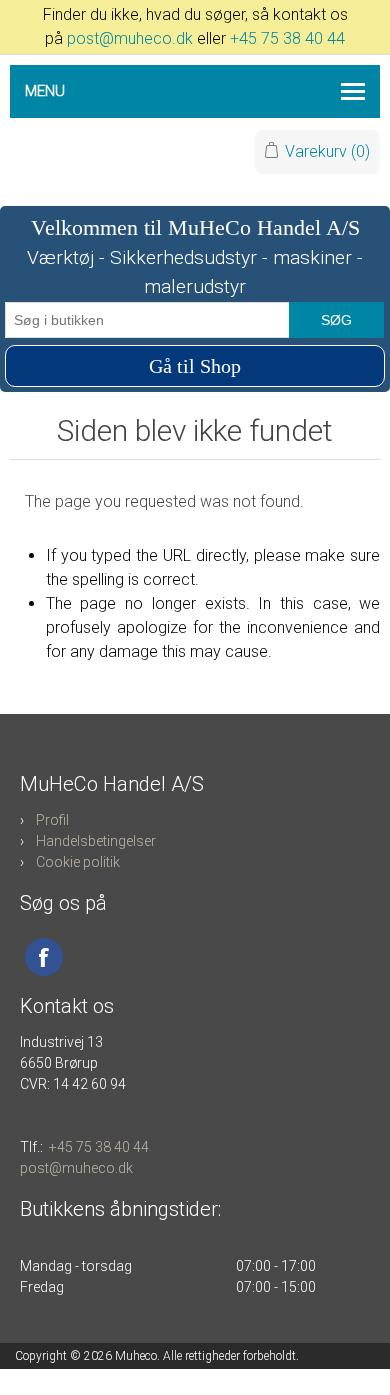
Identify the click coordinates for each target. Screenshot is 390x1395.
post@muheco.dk (130, 38)
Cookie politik (78, 862)
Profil (52, 820)
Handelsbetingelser (96, 841)
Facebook (44, 957)
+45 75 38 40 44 (287, 38)
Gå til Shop (195, 366)
